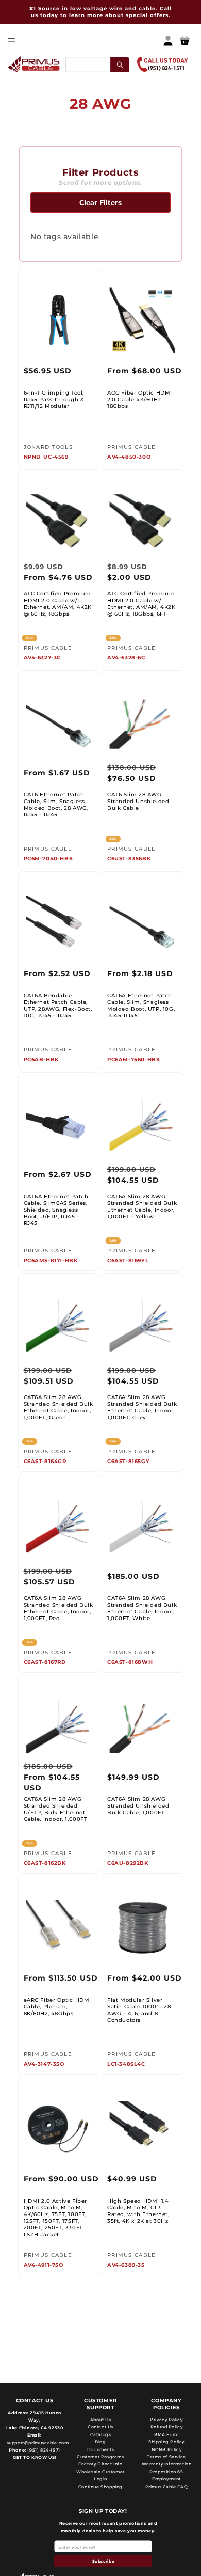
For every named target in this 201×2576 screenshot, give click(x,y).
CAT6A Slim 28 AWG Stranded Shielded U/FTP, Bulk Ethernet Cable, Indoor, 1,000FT (56, 1809)
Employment (166, 2479)
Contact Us (100, 2427)
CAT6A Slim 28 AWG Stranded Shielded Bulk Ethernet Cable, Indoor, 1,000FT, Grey (142, 1407)
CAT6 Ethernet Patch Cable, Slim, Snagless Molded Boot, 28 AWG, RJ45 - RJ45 (56, 805)
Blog (100, 2442)
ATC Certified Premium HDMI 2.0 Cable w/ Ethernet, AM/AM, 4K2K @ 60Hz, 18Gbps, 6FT (141, 604)
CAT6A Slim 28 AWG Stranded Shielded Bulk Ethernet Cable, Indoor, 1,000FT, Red (58, 1608)
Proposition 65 (166, 2472)
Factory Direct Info (100, 2464)
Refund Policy (167, 2427)
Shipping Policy (166, 2442)
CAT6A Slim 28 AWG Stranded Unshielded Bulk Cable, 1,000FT (138, 1806)
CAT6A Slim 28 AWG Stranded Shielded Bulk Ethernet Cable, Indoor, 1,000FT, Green (58, 1407)
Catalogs (101, 2434)
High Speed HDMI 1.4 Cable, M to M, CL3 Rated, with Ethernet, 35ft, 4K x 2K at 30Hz (138, 2211)
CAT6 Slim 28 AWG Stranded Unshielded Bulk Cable (138, 801)
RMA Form (166, 2434)
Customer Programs (100, 2457)
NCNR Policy (167, 2449)
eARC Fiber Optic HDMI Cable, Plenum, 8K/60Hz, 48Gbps (58, 2007)
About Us (101, 2420)
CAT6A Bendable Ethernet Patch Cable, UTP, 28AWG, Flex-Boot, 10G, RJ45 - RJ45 (58, 1006)
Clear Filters (100, 202)
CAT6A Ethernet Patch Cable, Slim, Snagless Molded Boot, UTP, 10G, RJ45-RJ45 (141, 1006)
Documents (100, 2449)
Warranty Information (167, 2464)
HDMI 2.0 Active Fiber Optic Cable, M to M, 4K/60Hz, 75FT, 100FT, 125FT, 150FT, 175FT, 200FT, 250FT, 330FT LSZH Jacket (56, 2218)
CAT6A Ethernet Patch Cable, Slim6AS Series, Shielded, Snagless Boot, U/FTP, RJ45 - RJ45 (56, 1210)
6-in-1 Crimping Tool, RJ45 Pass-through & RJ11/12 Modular (54, 399)
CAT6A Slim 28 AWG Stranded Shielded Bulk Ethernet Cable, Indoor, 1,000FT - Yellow (142, 1206)
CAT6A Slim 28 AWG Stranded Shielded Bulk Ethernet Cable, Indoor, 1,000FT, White (142, 1608)
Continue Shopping (100, 2487)
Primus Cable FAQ (167, 2487)
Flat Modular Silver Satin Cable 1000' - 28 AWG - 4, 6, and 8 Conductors (139, 2010)
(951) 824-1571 (43, 2450)
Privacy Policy (166, 2420)
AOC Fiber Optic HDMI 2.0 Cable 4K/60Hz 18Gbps (140, 399)
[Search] (120, 64)
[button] (11, 41)
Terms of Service (166, 2457)
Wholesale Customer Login (100, 2475)
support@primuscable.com (37, 2443)
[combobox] (97, 64)
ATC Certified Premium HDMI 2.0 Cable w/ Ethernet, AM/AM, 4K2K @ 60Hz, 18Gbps (58, 604)
